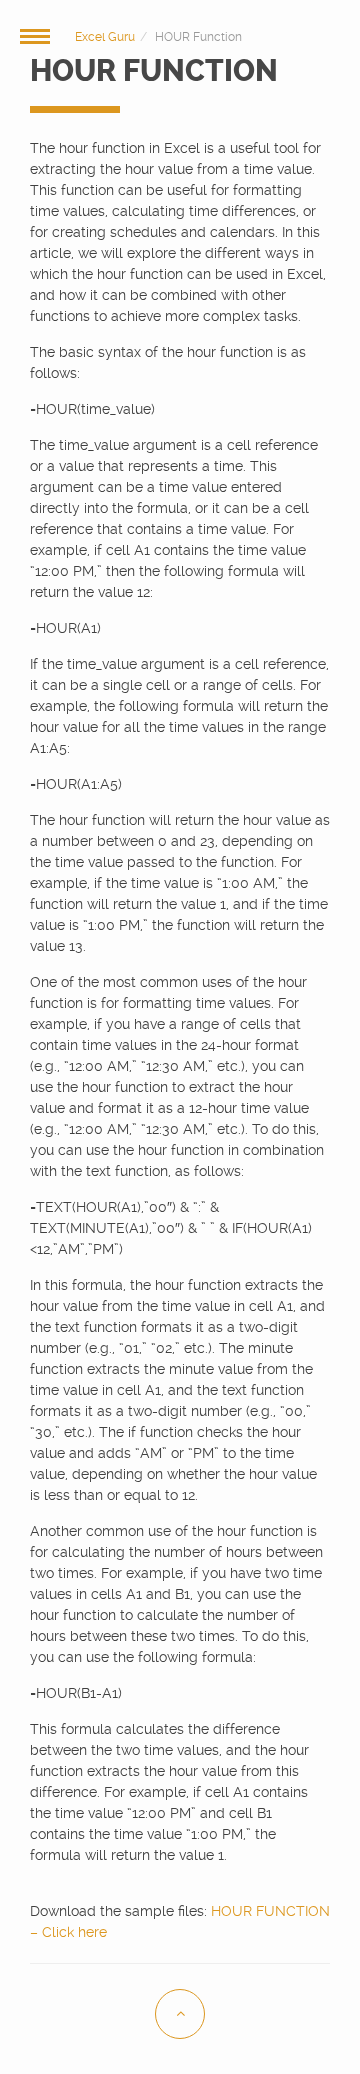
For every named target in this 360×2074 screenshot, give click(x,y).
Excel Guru (105, 37)
